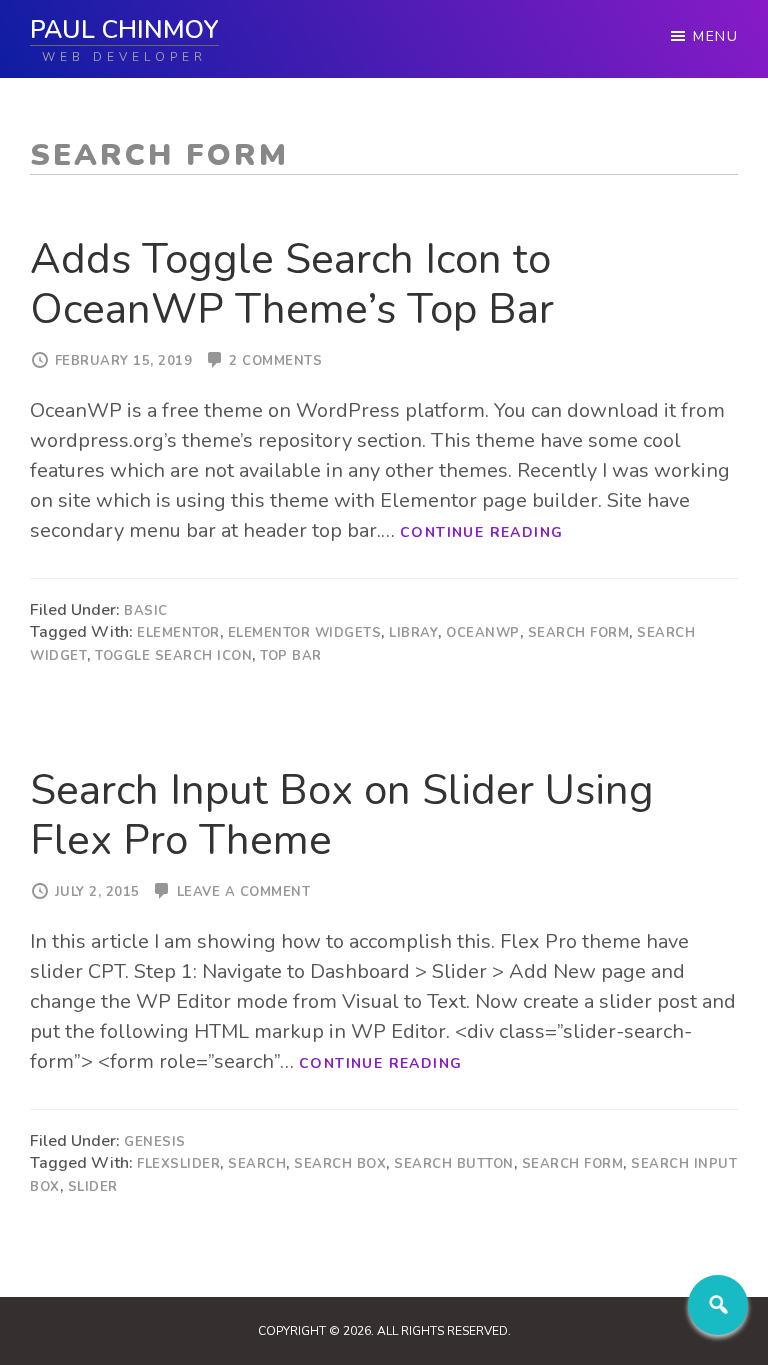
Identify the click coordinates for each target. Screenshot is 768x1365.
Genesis (155, 1142)
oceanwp (483, 633)
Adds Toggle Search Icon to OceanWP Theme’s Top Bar (292, 284)
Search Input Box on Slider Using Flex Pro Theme (342, 815)
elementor (178, 633)
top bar (291, 656)
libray (413, 633)
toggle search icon (173, 656)
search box (340, 1164)
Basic (146, 611)
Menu (715, 36)
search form (579, 633)
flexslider (178, 1164)
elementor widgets (305, 633)
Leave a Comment (244, 892)
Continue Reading (481, 532)
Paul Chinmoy (124, 30)
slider (93, 1187)
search (257, 1164)
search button (454, 1164)
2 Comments (275, 361)
